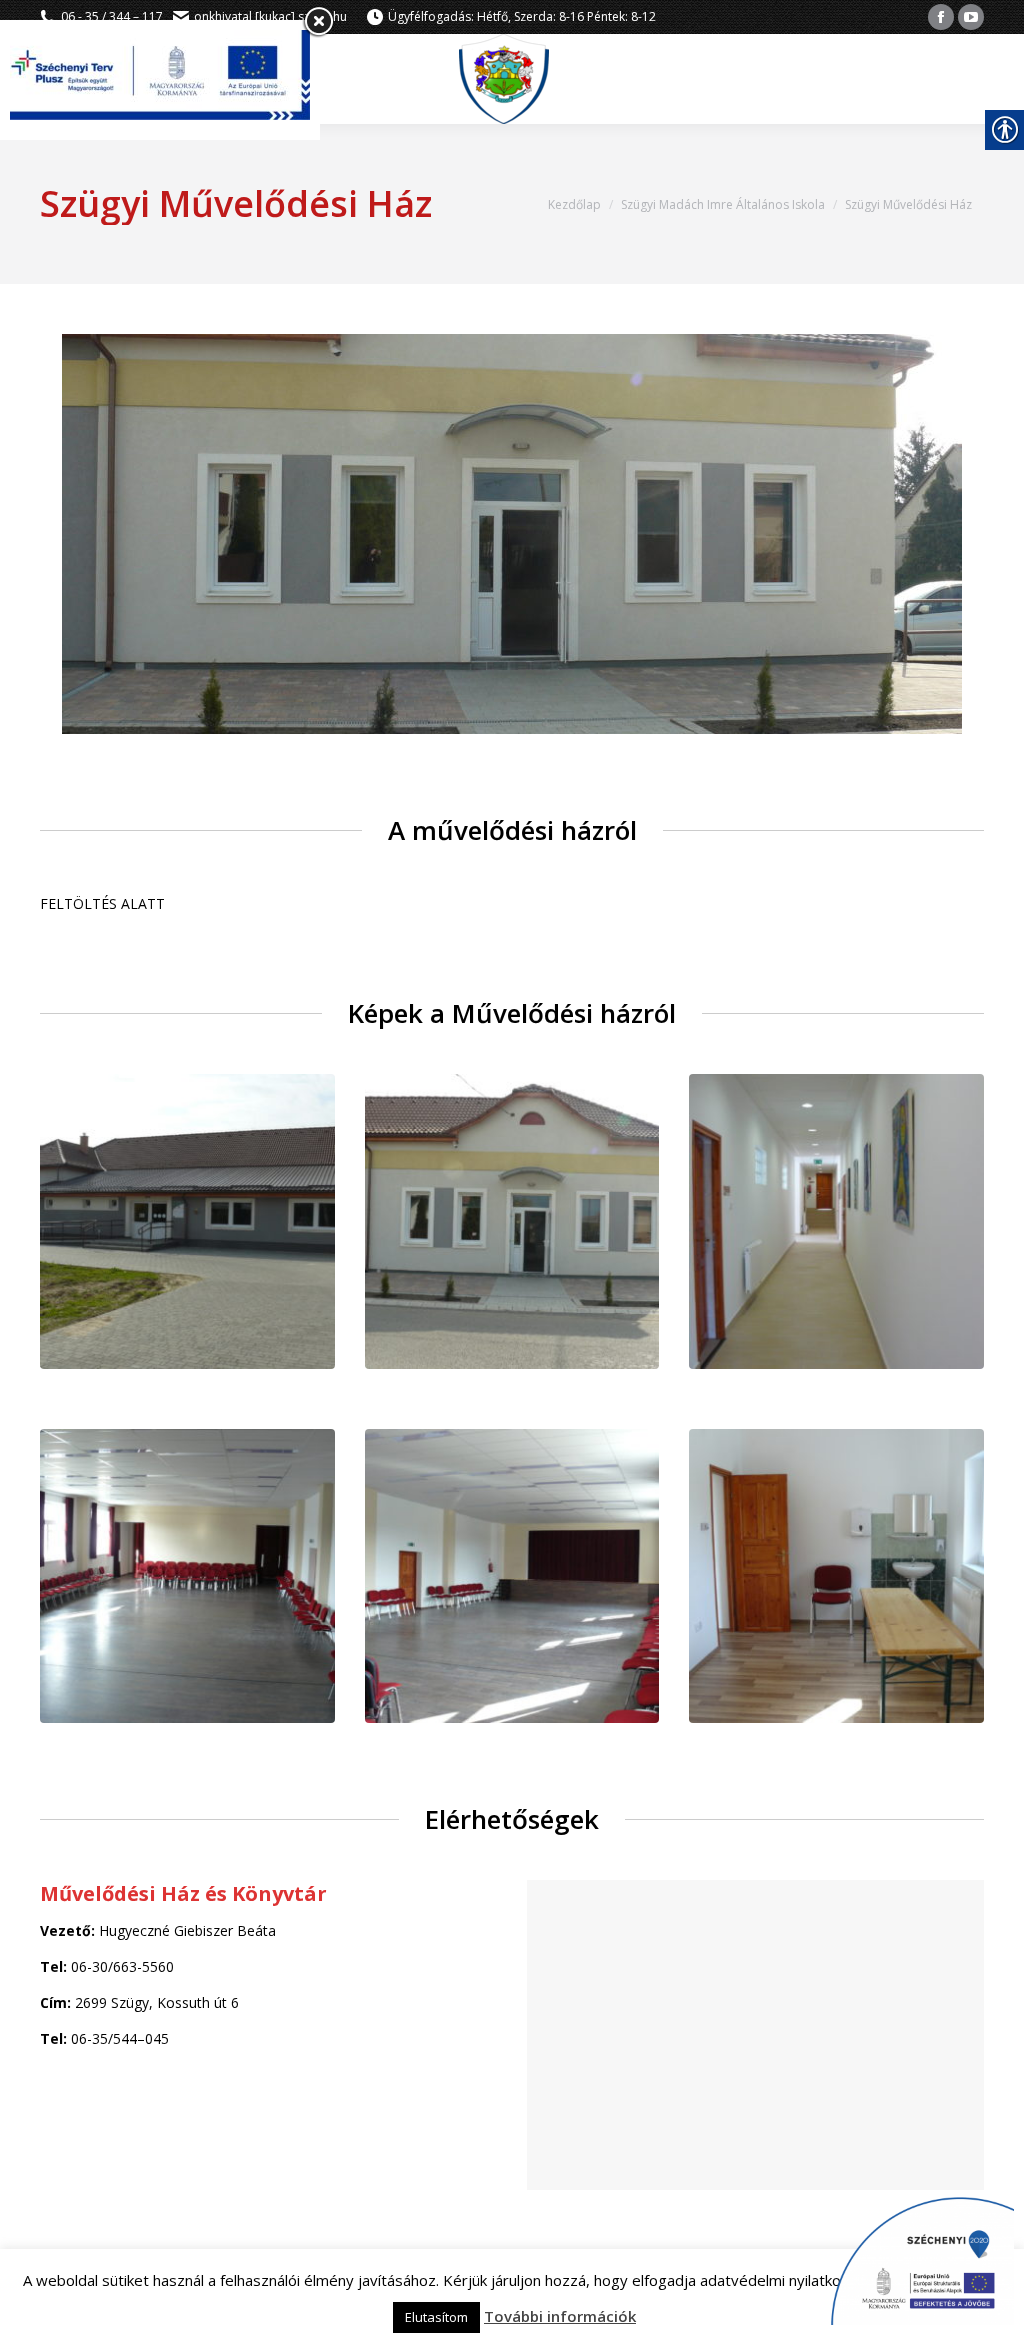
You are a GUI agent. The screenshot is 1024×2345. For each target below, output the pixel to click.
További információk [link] (560, 2316)
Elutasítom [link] (436, 2317)
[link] (941, 17)
